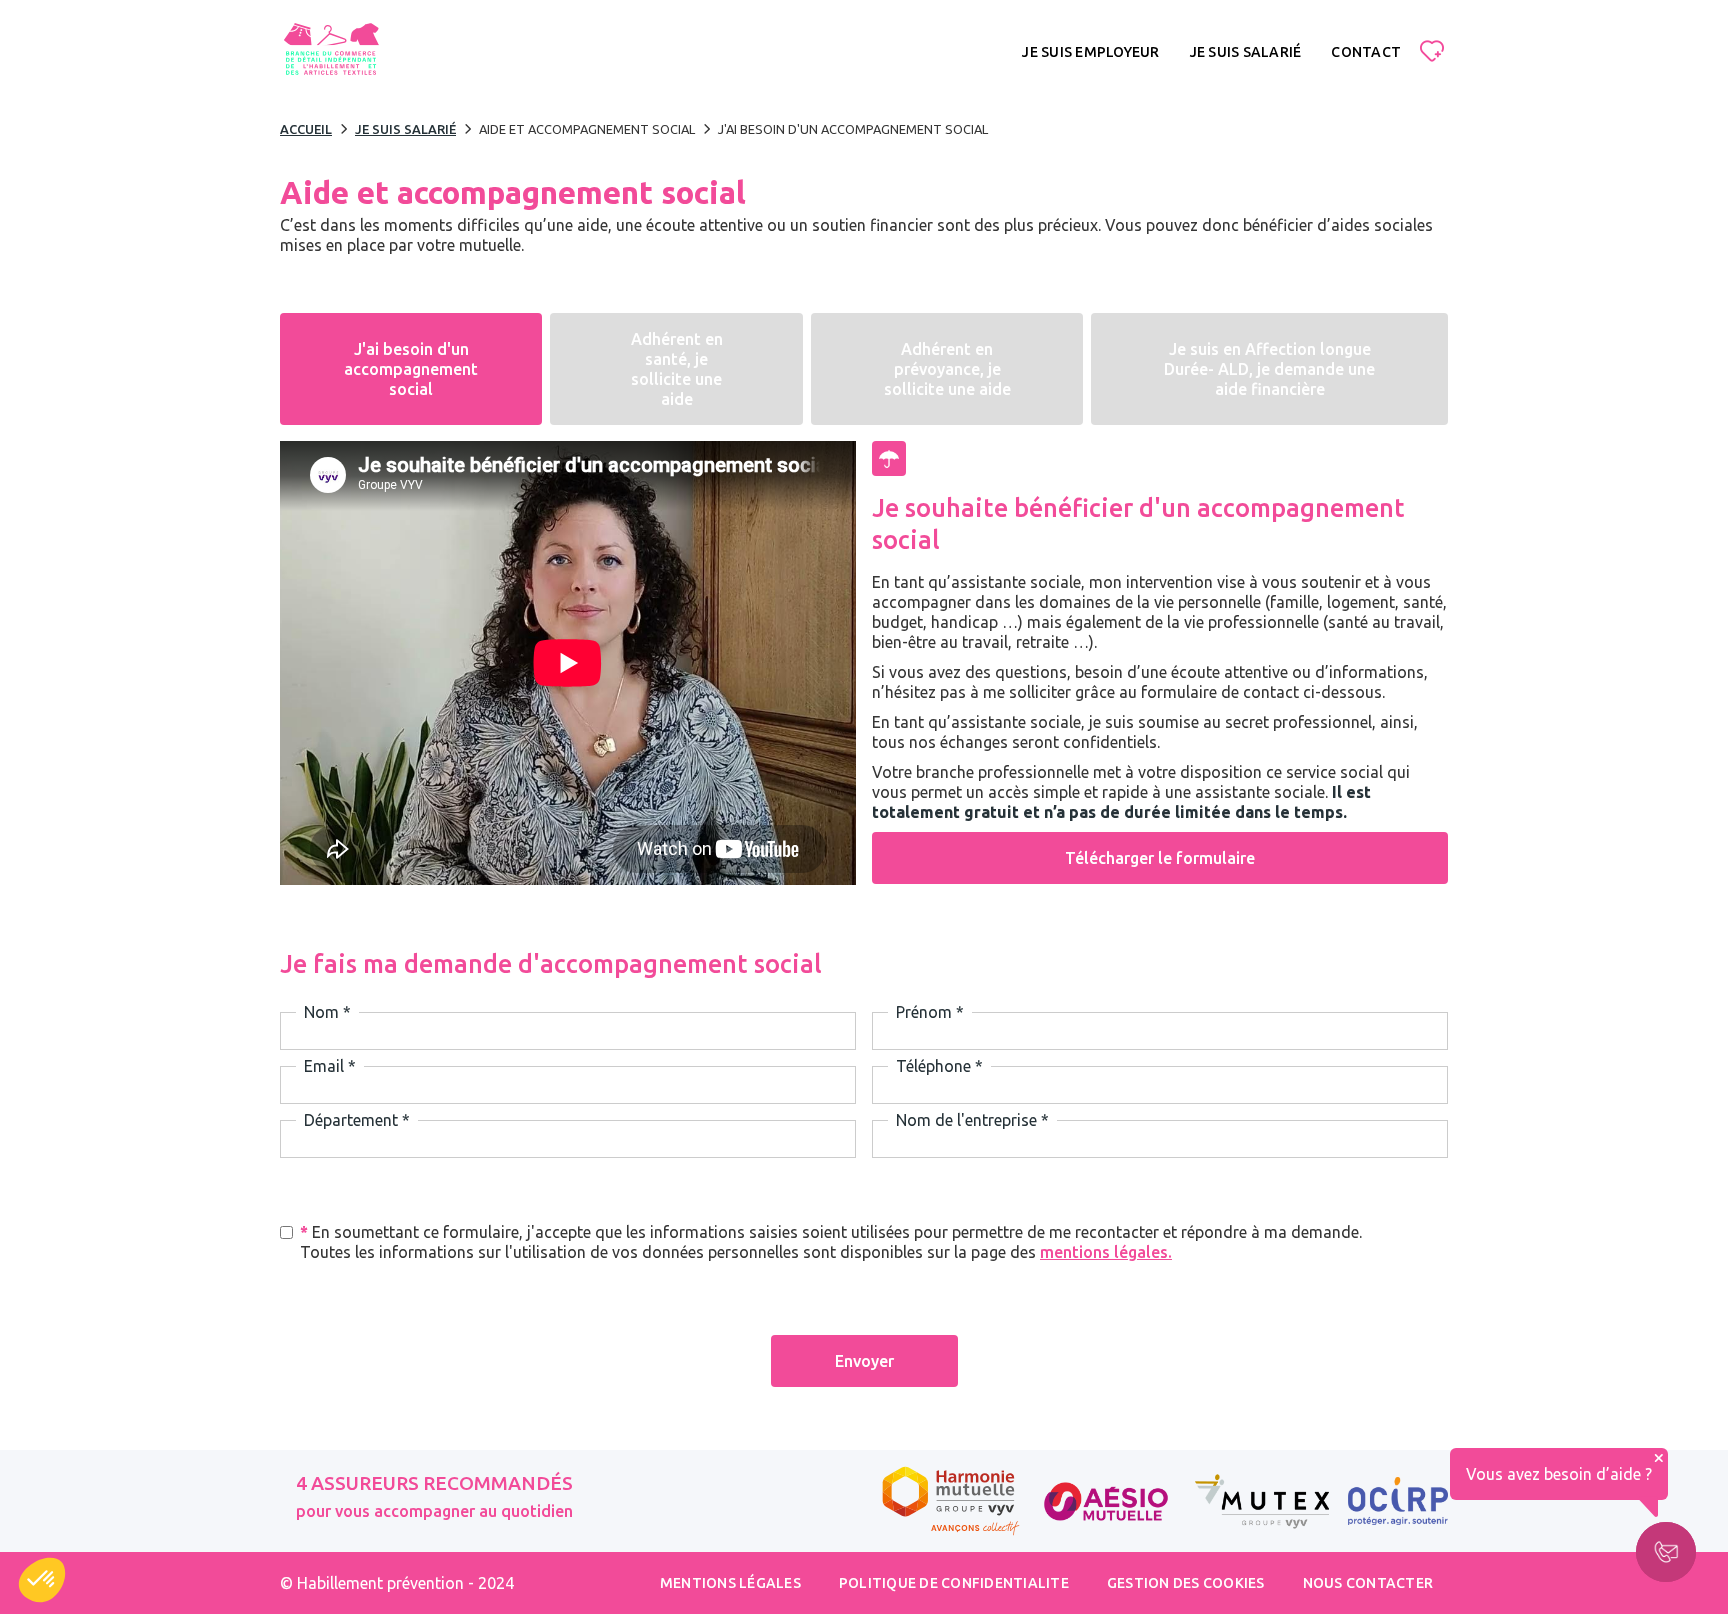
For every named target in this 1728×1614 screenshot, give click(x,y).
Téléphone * (939, 1066)
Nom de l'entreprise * (972, 1120)
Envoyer (864, 1361)
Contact (1366, 52)
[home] (331, 51)
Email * (330, 1066)
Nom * (327, 1012)
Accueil (306, 129)
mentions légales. (1106, 1252)
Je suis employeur (1090, 52)
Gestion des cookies (1186, 1583)
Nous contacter (1368, 1583)
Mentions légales (730, 1583)
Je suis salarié (1246, 52)
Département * (357, 1120)
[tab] (411, 369)
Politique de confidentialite (954, 1583)
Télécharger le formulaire (1160, 858)
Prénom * (930, 1012)
